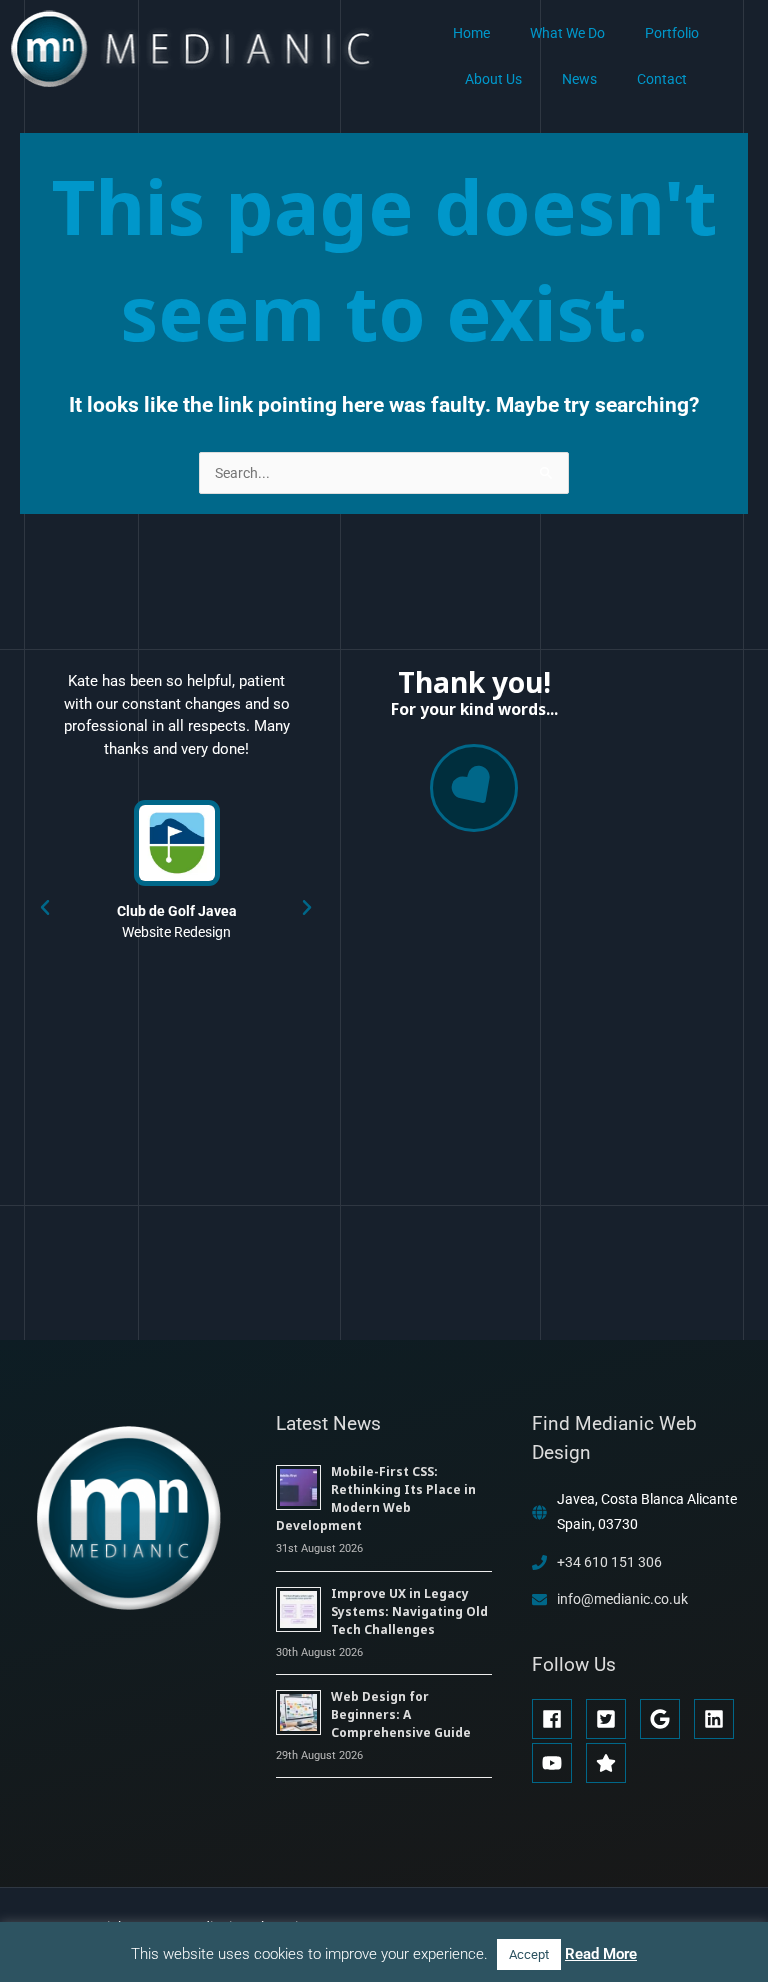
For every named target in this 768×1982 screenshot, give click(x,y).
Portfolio (672, 33)
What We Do (567, 33)
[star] (609, 1763)
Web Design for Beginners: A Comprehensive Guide (401, 1714)
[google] (665, 1719)
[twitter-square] (611, 1719)
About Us (493, 79)
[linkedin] (719, 1719)
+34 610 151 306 (609, 1562)
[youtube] (557, 1763)
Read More (601, 1954)
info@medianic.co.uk (622, 1599)
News (579, 79)
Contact (662, 79)
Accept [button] (529, 1954)
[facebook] (557, 1719)
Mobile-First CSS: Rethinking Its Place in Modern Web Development (376, 1498)
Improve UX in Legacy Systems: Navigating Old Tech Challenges (409, 1611)
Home (471, 33)
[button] (45, 908)
